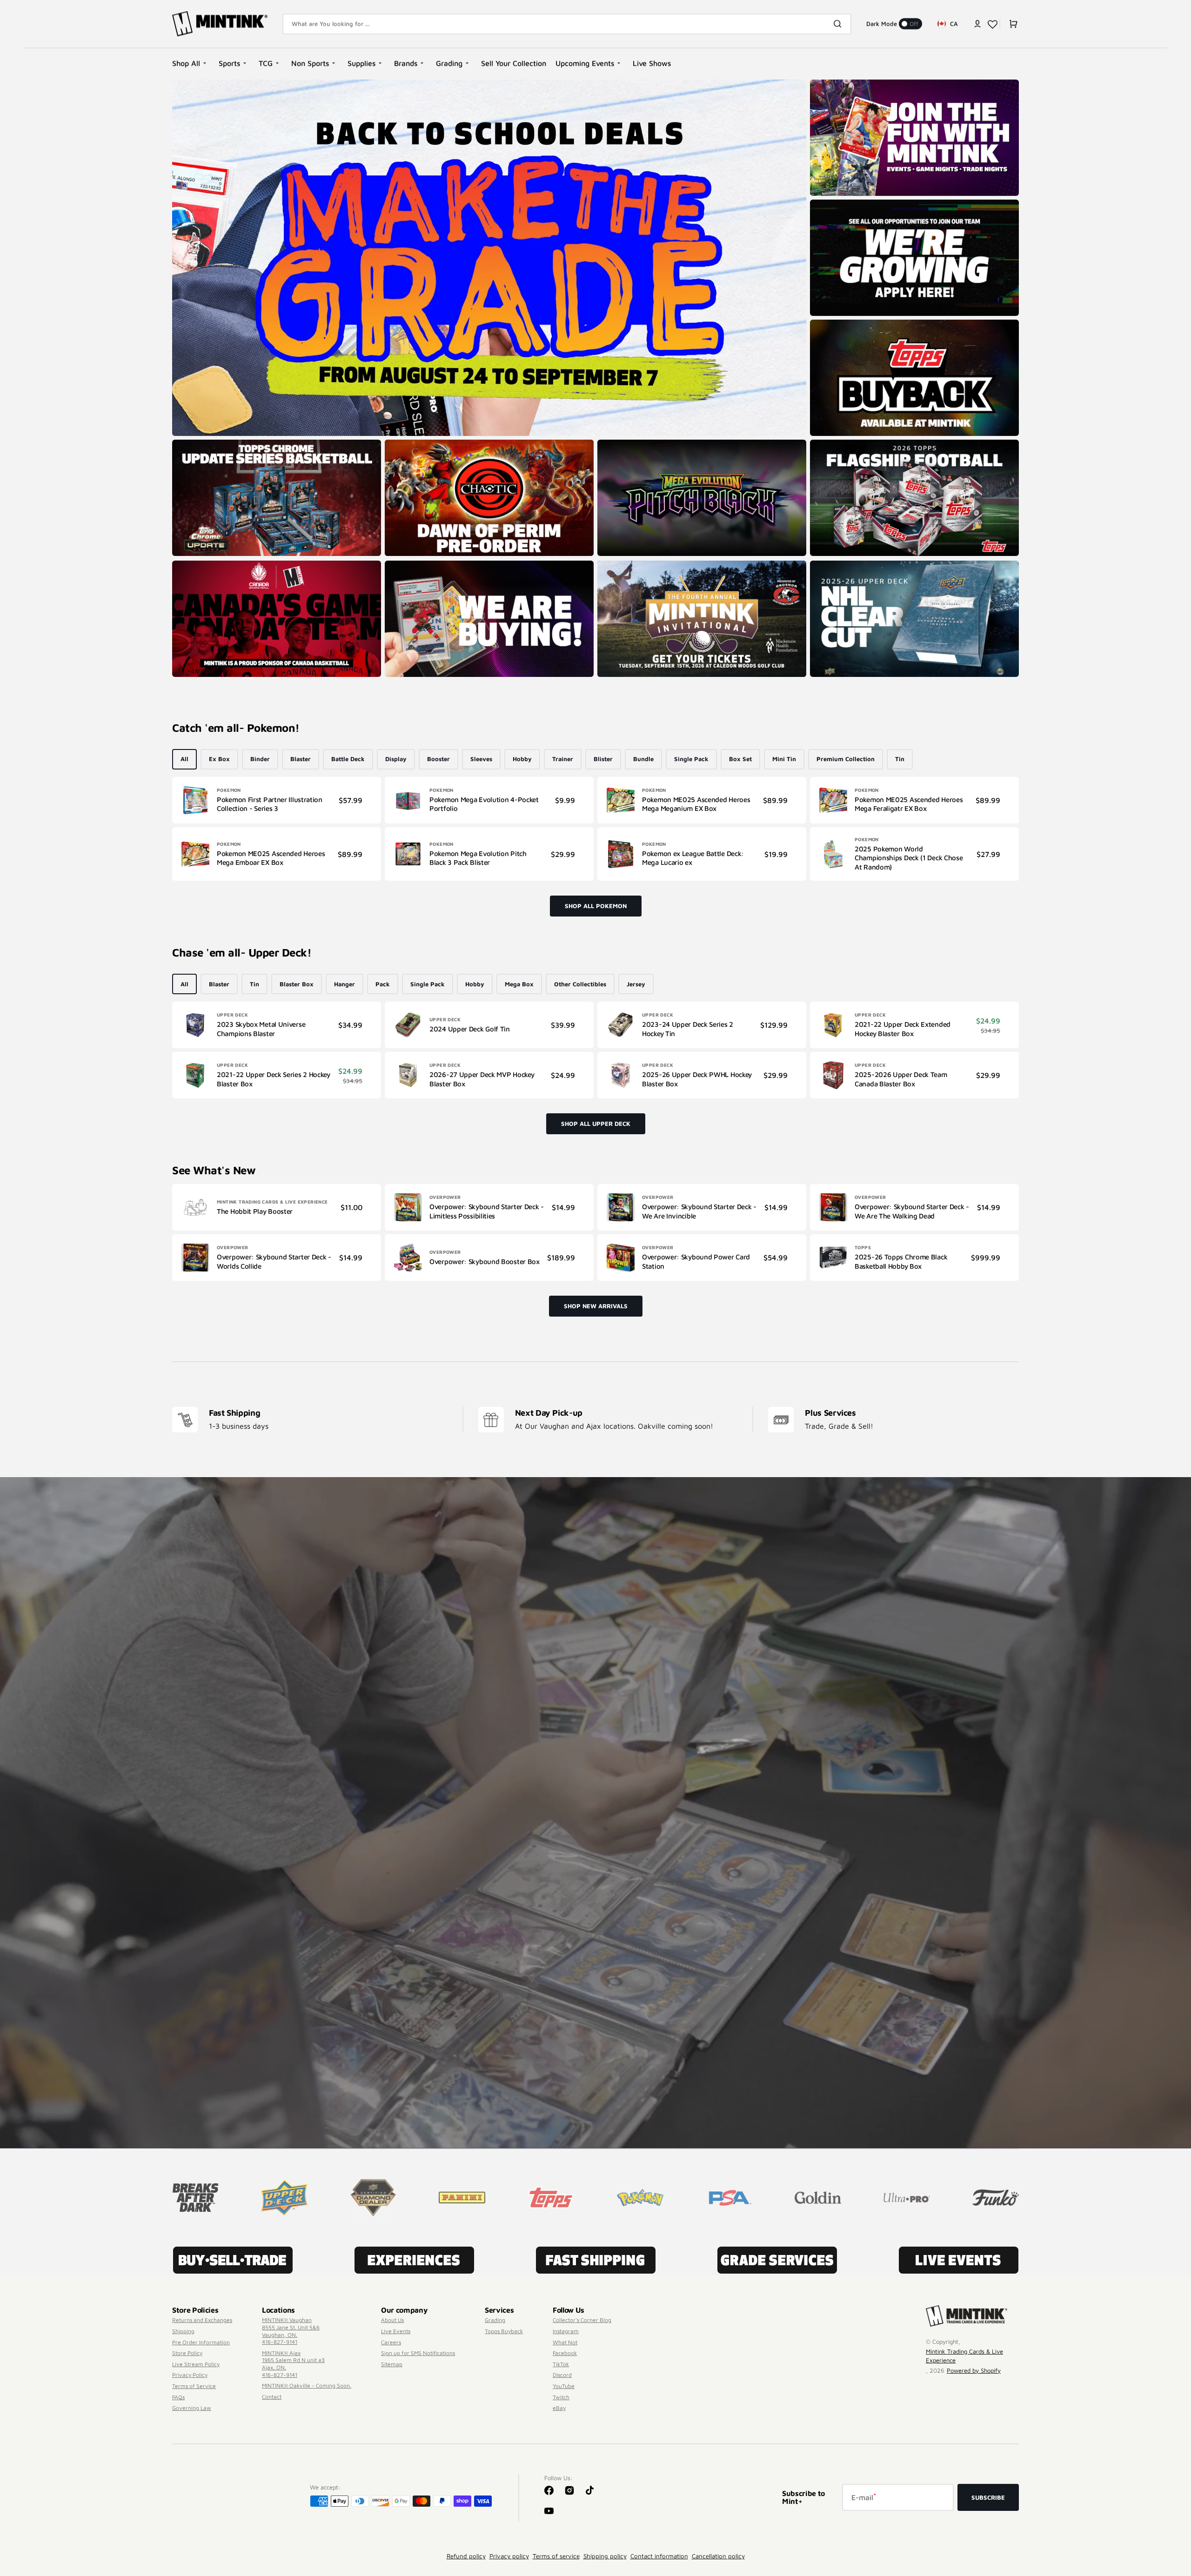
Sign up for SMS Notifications (418, 2353)
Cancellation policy (718, 2556)
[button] (977, 24)
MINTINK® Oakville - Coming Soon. (307, 2385)
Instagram (566, 2331)
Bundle (643, 759)
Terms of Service (194, 2386)
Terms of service (556, 2556)
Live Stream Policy (196, 2364)
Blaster (301, 759)
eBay (559, 2408)
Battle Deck (348, 759)
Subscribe (988, 2497)
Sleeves (481, 759)
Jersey (636, 984)
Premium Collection (846, 759)
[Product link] (277, 800)
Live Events (396, 2331)
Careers (391, 2342)
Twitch (561, 2397)
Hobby (522, 759)
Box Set (740, 759)
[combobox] (567, 24)
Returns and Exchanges (202, 2320)
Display (396, 759)
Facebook (565, 2353)
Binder (260, 759)
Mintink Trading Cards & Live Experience (964, 2356)
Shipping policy (605, 2556)
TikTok (561, 2364)
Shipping (183, 2331)
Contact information (659, 2556)
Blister (603, 759)
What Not (565, 2342)
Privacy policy (509, 2556)
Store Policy (187, 2353)
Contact (272, 2397)
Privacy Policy (190, 2375)
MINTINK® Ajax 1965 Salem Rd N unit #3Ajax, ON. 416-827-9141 (293, 2364)
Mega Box (519, 984)
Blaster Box (297, 984)
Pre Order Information (201, 2342)
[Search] (839, 24)
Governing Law (192, 2408)
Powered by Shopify (974, 2370)
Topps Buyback (504, 2331)
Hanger (345, 984)
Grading (495, 2320)
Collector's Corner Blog (582, 2320)
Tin (900, 759)
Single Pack (691, 759)
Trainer (563, 759)
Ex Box (219, 759)
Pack (383, 984)
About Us (392, 2320)
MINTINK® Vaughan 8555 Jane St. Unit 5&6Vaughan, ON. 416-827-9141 (291, 2331)
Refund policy (466, 2556)
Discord (562, 2375)
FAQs (178, 2397)
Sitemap (392, 2364)
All (184, 759)
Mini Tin (784, 759)
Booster (438, 759)
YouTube (564, 2386)
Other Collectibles (580, 984)
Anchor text (830, 444)
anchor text (830, 204)
